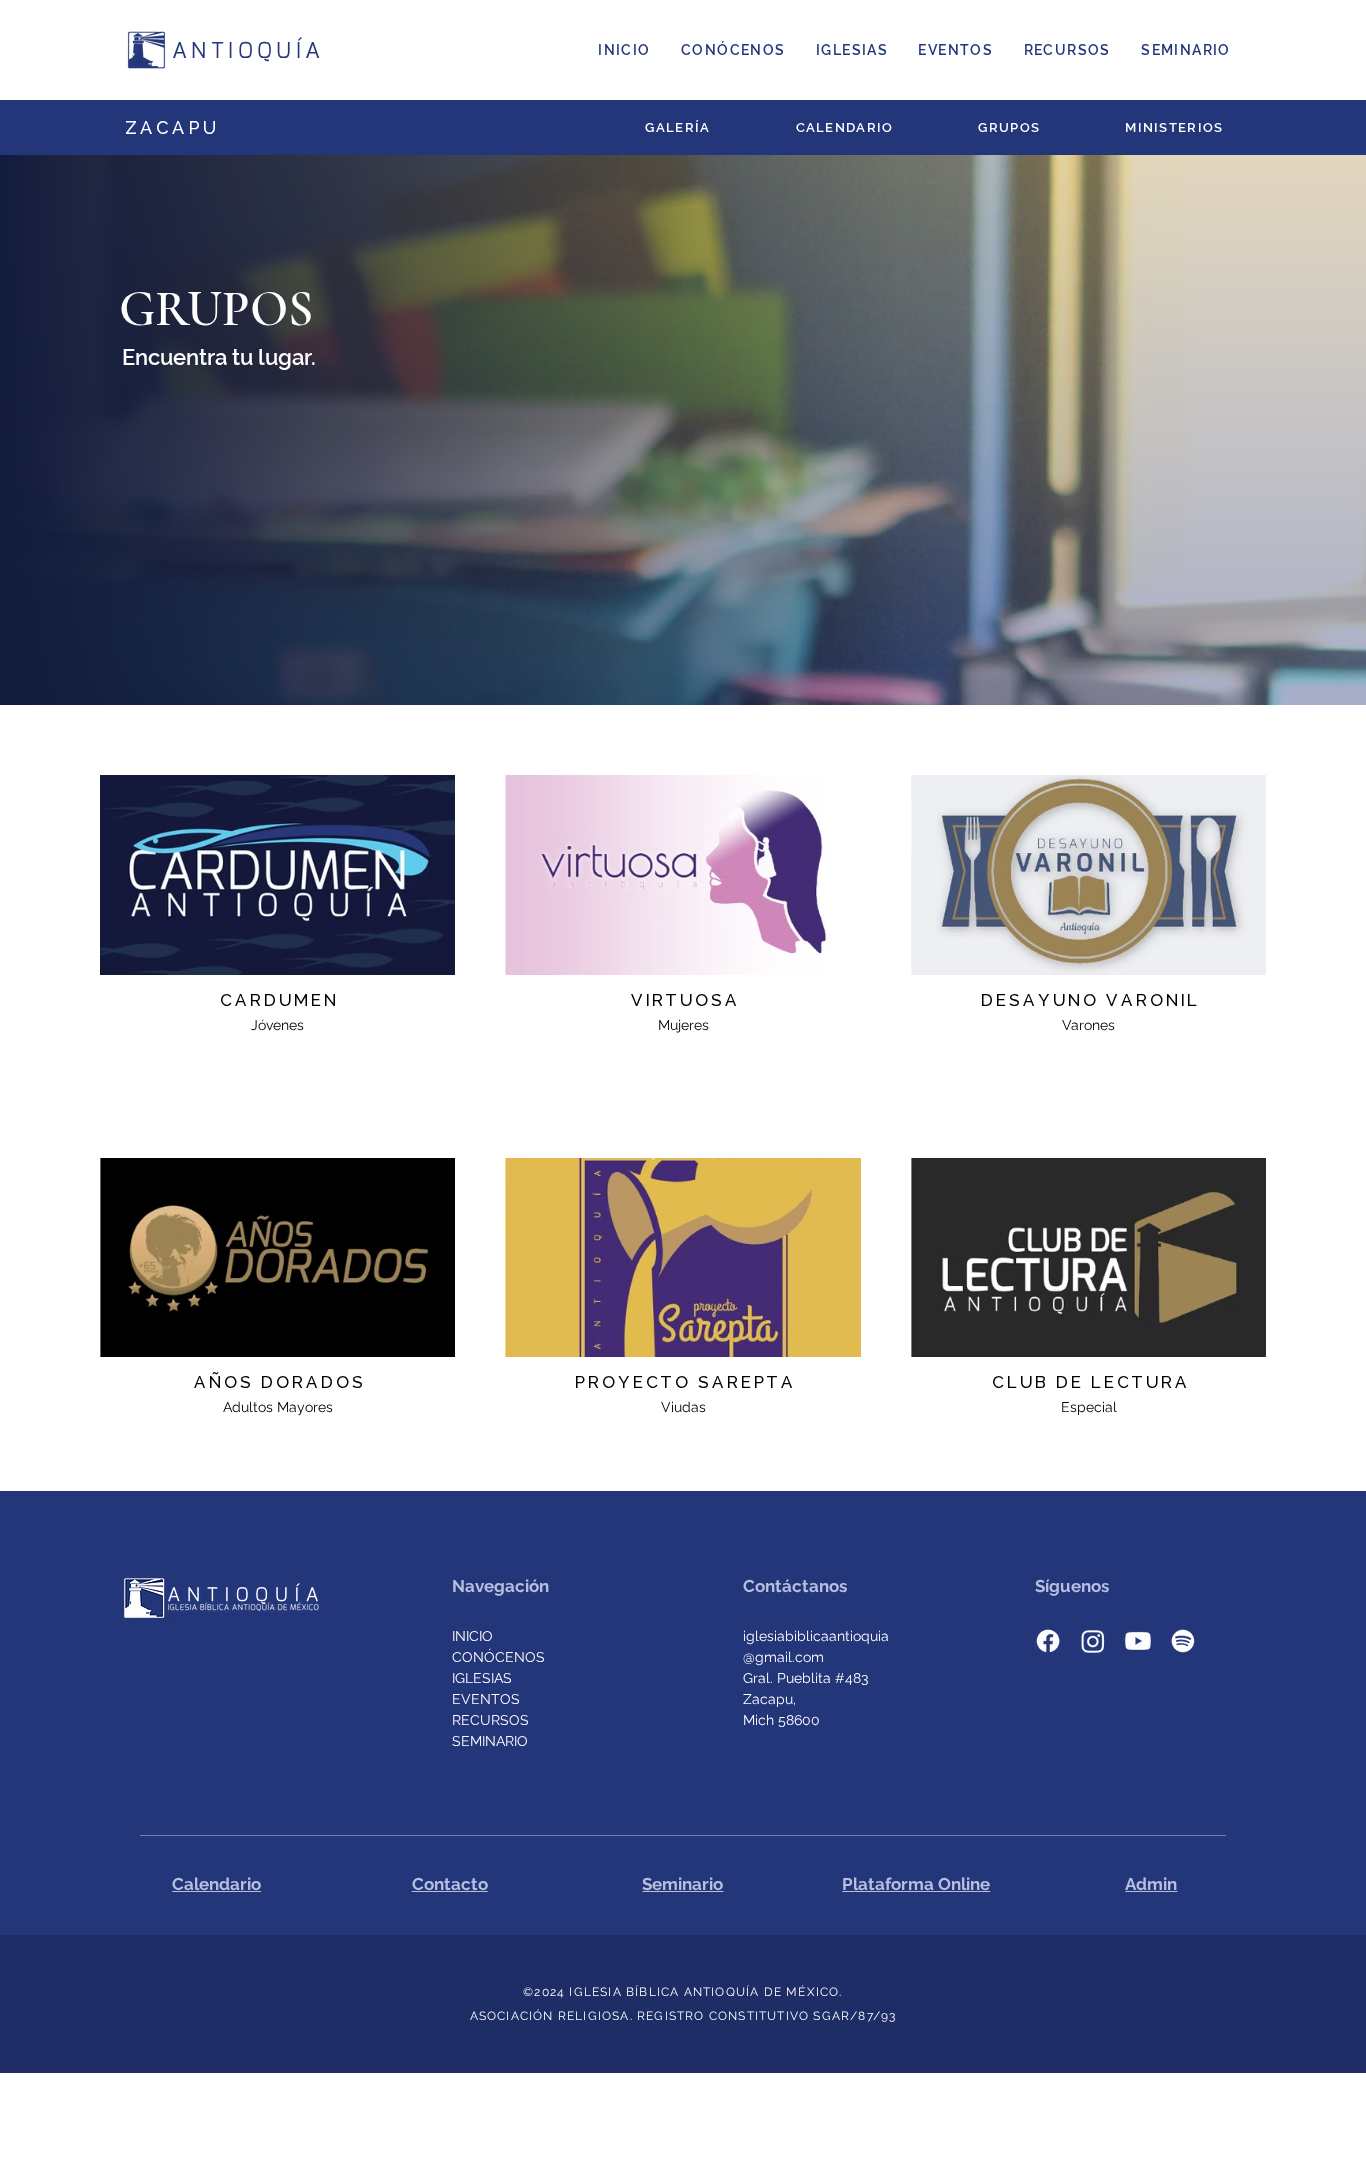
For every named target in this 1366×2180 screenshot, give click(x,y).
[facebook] (1048, 1641)
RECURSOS (490, 1720)
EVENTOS (486, 1699)
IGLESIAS (482, 1678)
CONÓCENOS (498, 1657)
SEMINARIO (490, 1741)
